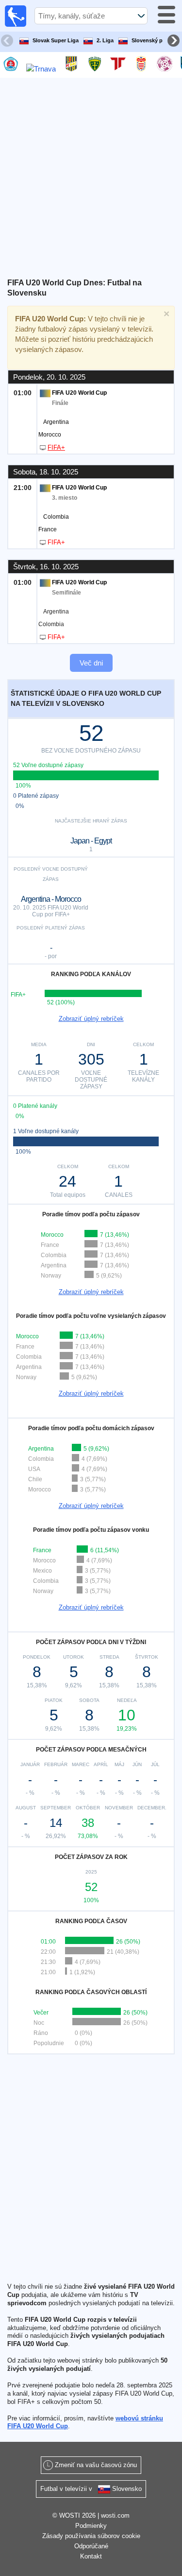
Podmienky (91, 2526)
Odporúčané (91, 2546)
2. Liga (105, 40)
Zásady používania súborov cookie (91, 2536)
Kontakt (91, 2556)
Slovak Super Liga (56, 40)
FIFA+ (56, 447)
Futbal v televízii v (91, 2489)
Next (175, 42)
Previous (8, 42)
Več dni (91, 663)
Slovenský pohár (153, 40)
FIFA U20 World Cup (79, 393)
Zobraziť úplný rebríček (91, 1019)
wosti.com (115, 2515)
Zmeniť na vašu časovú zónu (96, 2465)
